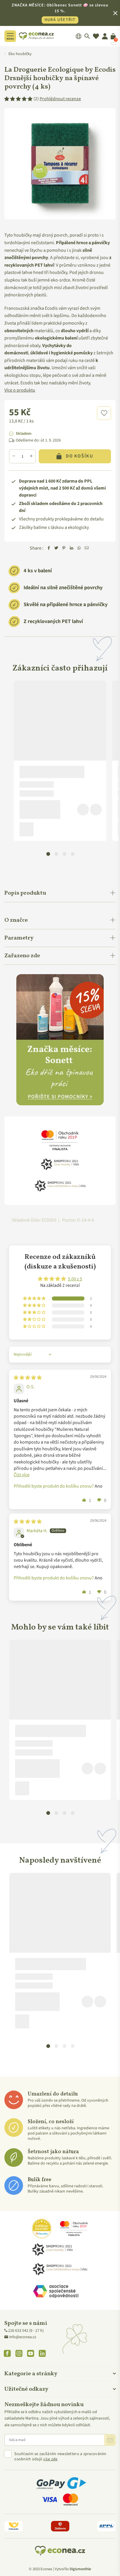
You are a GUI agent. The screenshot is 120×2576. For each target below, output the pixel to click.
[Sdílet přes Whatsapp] (79, 548)
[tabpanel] (60, 761)
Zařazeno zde (22, 956)
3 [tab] (64, 854)
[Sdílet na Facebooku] (49, 548)
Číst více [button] (22, 1475)
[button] (104, 413)
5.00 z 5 (75, 1279)
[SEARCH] (87, 36)
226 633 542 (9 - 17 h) (26, 2331)
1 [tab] (48, 854)
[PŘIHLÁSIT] (110, 2440)
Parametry (19, 938)
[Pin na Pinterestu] (64, 548)
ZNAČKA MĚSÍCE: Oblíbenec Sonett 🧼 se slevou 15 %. (60, 13)
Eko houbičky (20, 54)
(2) (57, 99)
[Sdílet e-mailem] (87, 548)
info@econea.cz (23, 2337)
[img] (28, 1378)
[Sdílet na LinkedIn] (71, 548)
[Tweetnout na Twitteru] (56, 548)
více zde (50, 2459)
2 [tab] (56, 854)
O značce (16, 920)
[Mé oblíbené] (96, 36)
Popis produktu (25, 893)
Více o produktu (20, 390)
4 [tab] (73, 854)
